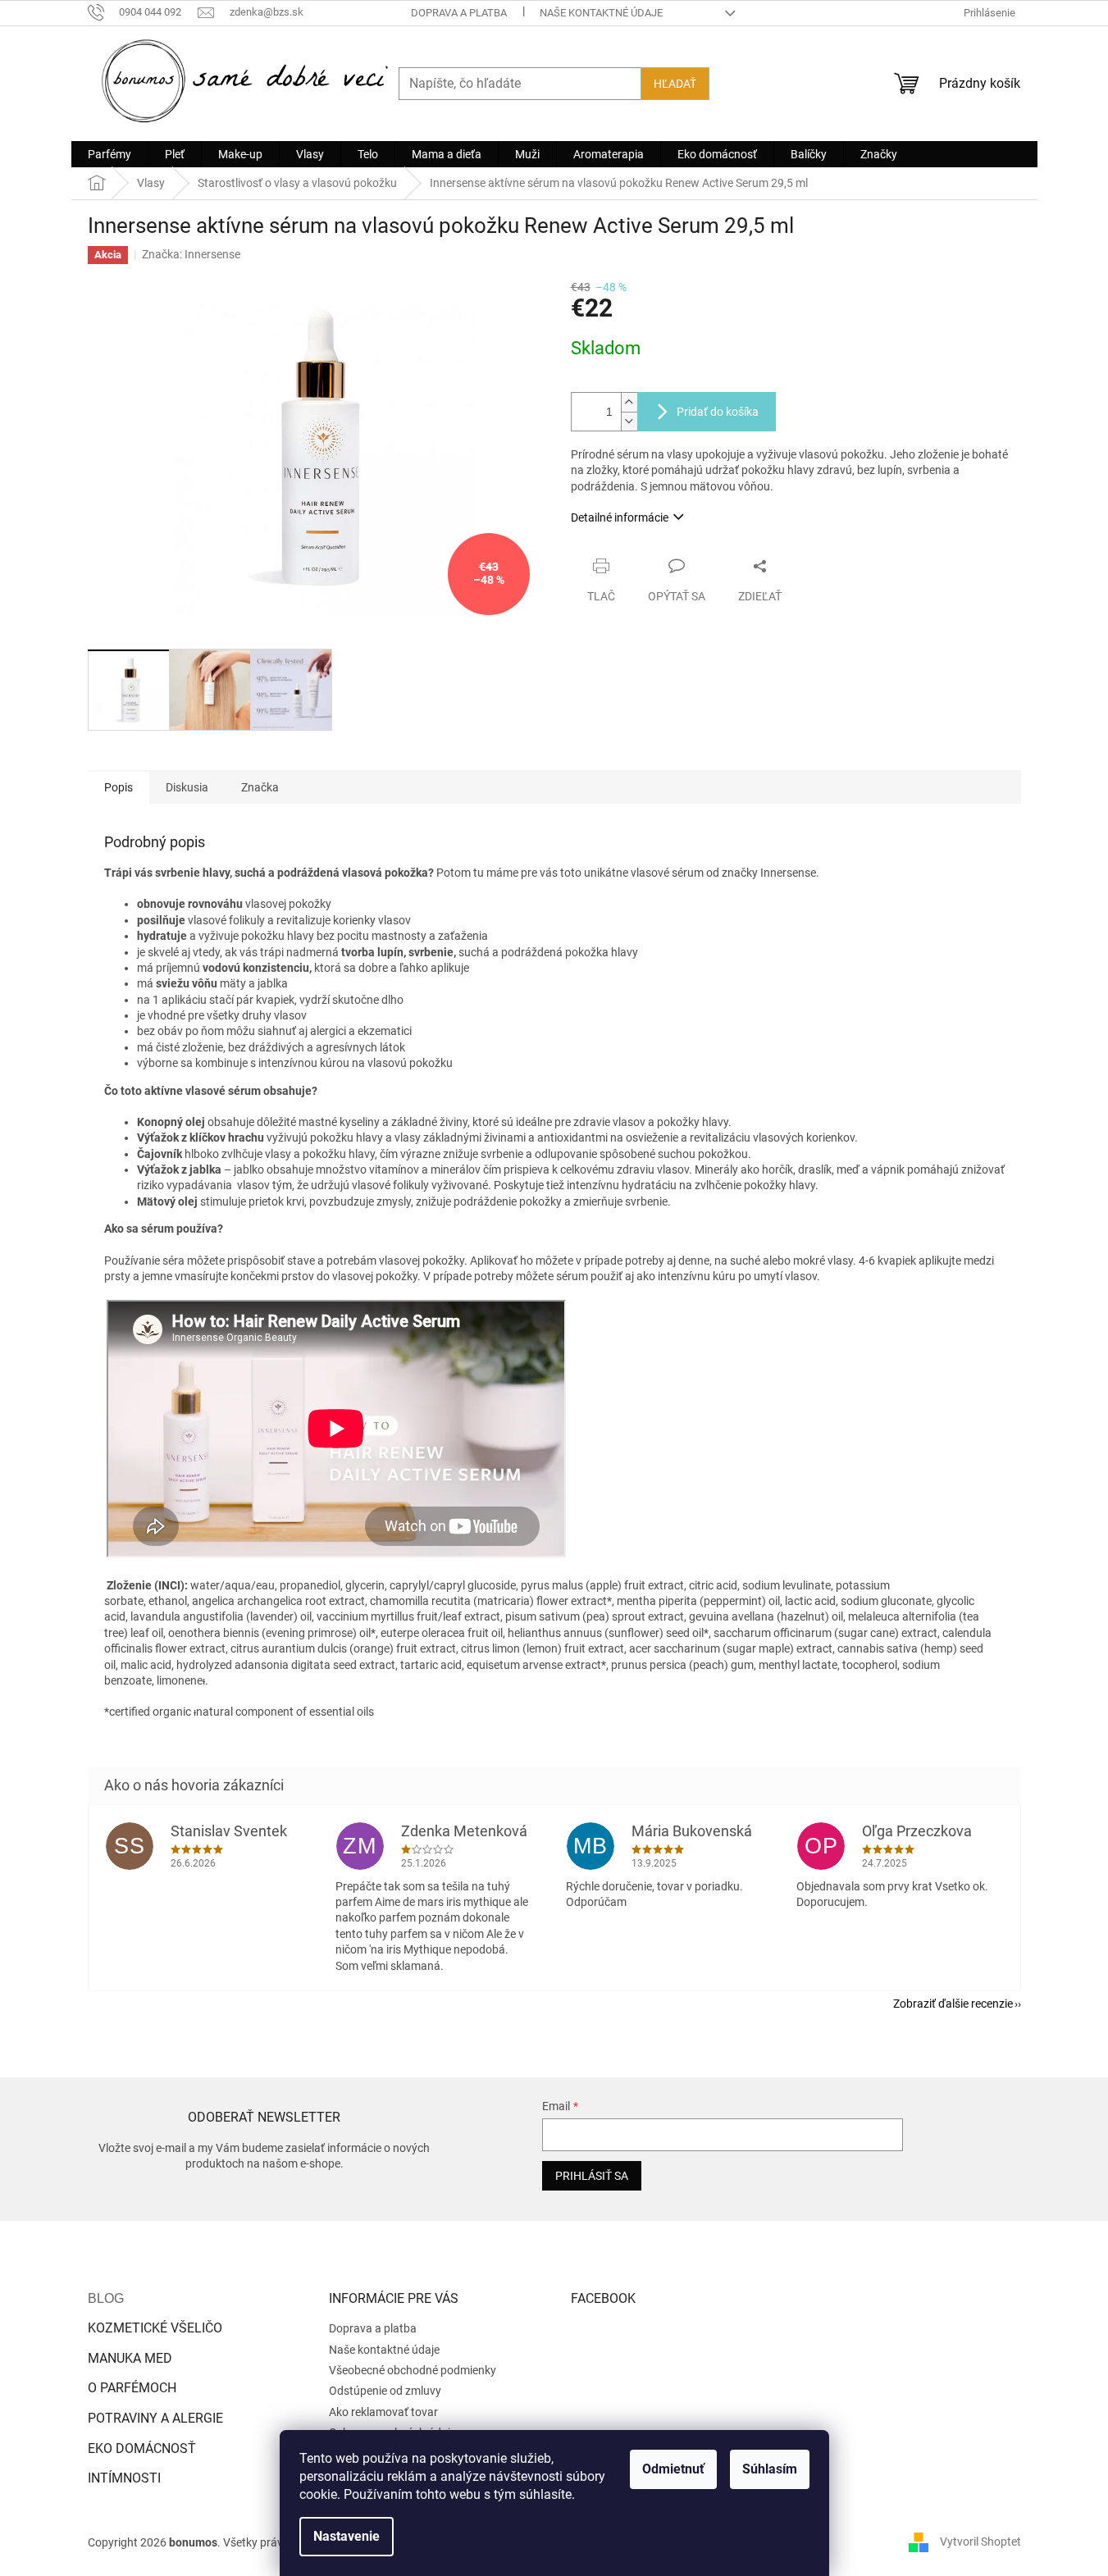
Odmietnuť (673, 2469)
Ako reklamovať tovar (383, 2412)
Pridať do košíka (718, 412)
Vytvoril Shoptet (980, 2542)
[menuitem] (109, 154)
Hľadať (675, 84)
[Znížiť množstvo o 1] (629, 421)
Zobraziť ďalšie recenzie (953, 2004)
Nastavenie (347, 2536)
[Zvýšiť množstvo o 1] (629, 402)
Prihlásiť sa (592, 2176)
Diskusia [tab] (187, 787)
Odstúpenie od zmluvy (385, 2391)
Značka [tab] (260, 787)
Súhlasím (770, 2469)
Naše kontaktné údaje (601, 13)
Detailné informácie (620, 517)
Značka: (191, 254)
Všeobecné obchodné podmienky (413, 2370)
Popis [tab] (119, 787)
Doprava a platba (459, 13)
